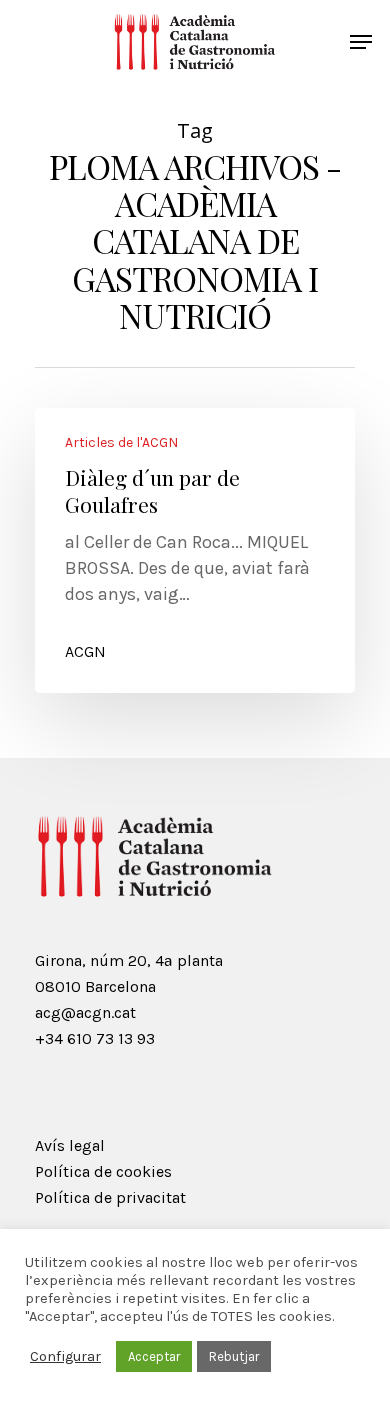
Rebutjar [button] (234, 1356)
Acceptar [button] (154, 1356)
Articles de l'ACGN (121, 443)
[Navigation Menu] (361, 42)
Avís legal (70, 1145)
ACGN (85, 651)
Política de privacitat (110, 1197)
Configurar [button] (65, 1356)
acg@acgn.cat (85, 1012)
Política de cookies (103, 1171)
